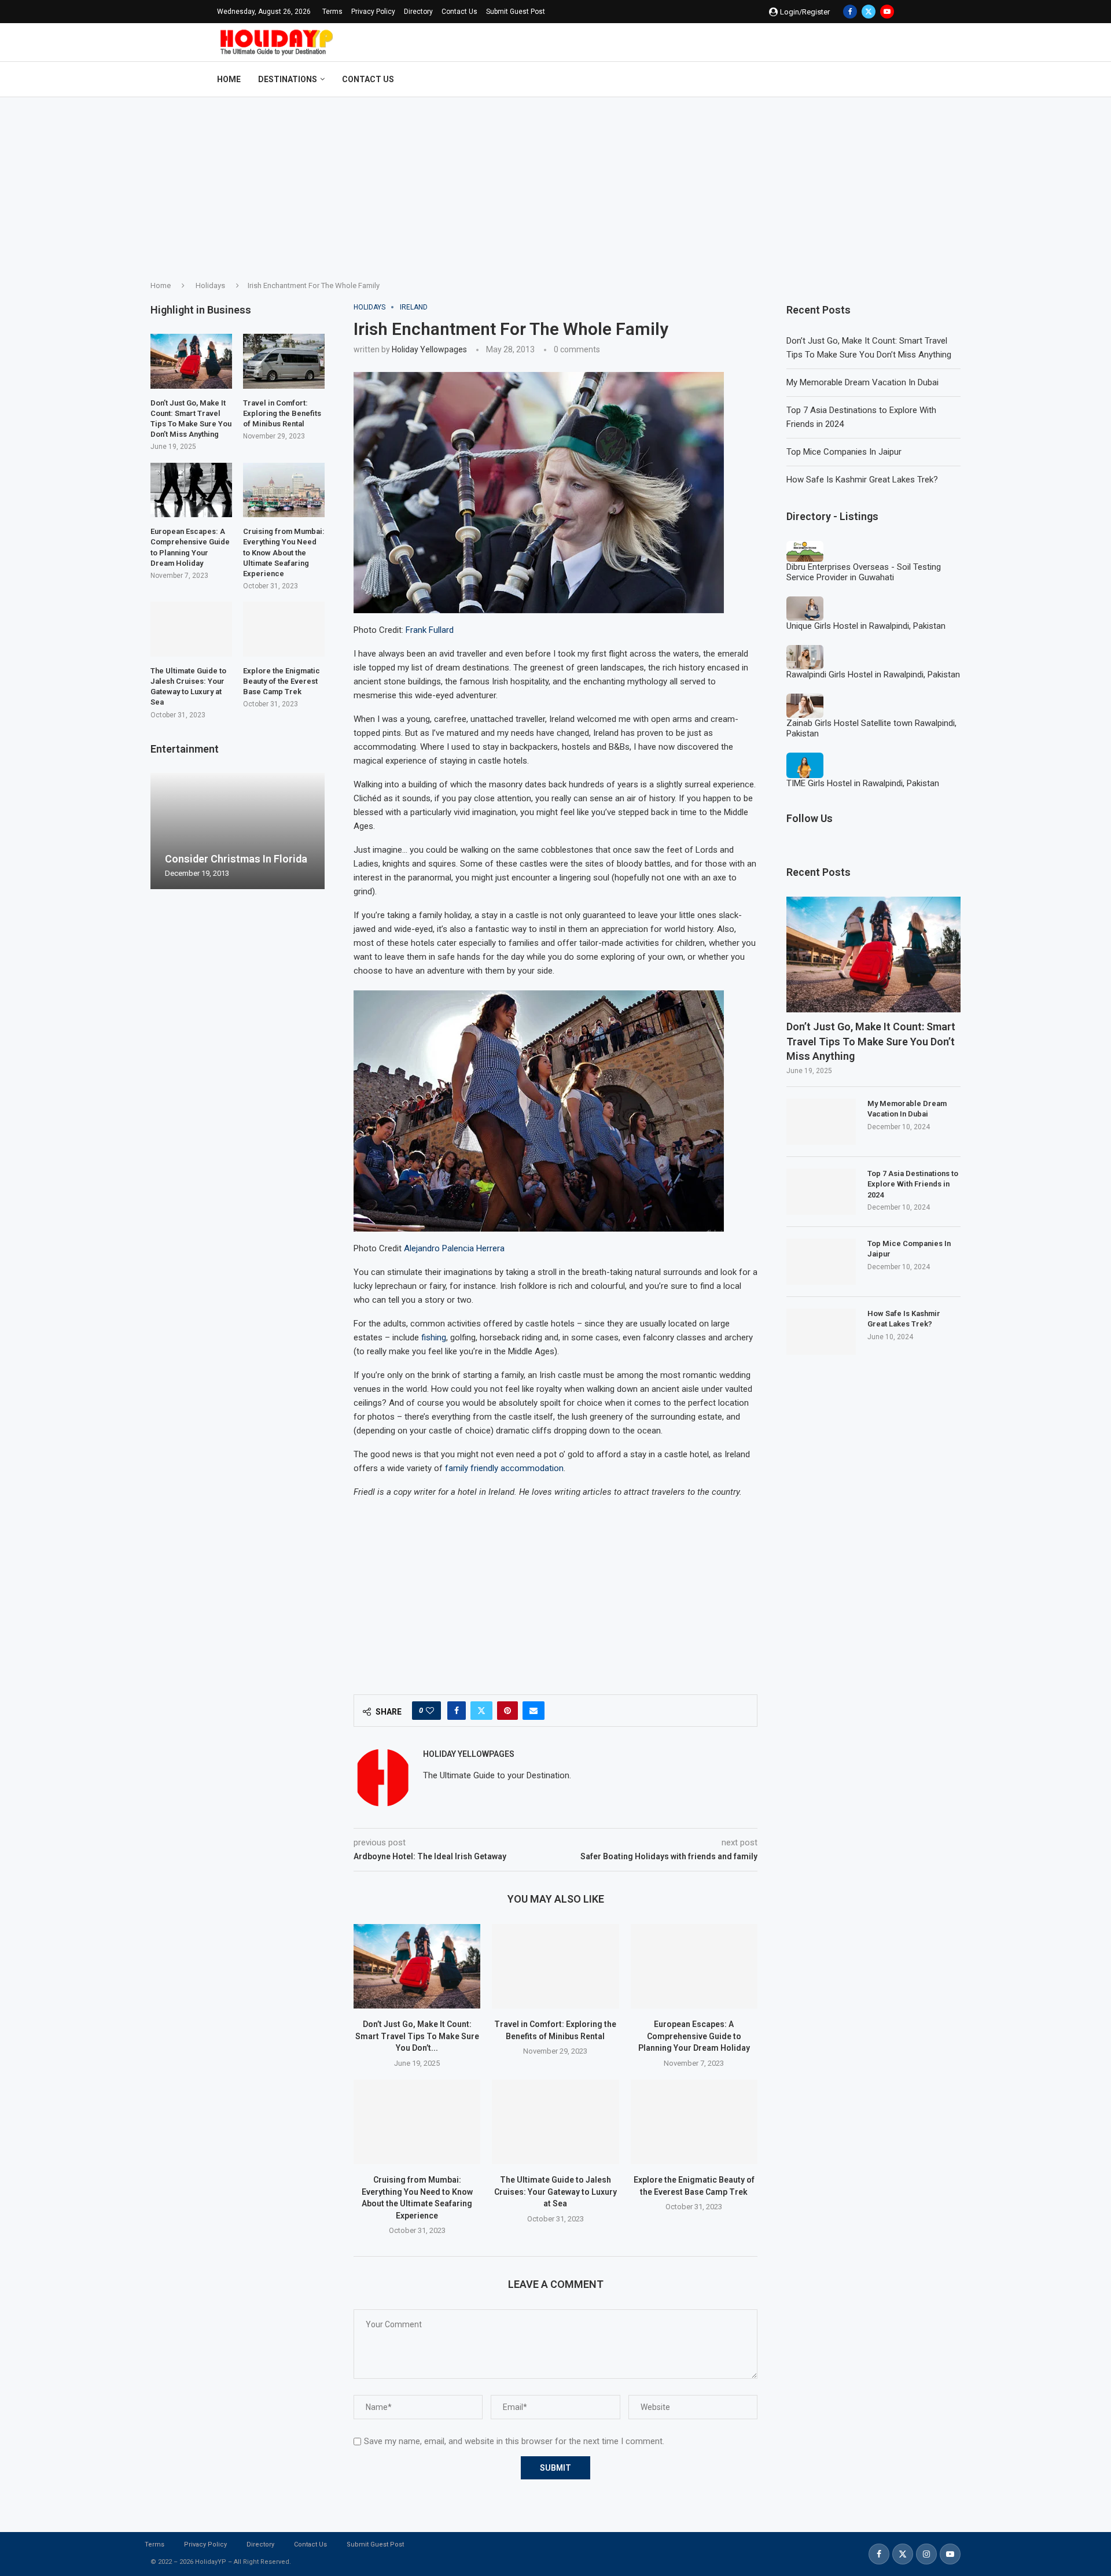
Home (229, 79)
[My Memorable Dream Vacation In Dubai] (821, 1122)
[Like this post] (430, 1711)
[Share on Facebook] (457, 1711)
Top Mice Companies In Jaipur (844, 452)
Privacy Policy (373, 12)
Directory (418, 12)
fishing (434, 1337)
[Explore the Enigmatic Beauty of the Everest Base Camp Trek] (694, 2122)
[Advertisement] (555, 184)
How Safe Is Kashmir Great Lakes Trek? (862, 480)
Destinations (288, 79)
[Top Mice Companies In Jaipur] (821, 1262)
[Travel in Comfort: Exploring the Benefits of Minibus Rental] (555, 1966)
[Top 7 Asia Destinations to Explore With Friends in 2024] (821, 1192)
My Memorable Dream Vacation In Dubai (862, 382)
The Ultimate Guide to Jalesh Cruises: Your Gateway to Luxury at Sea (555, 2192)
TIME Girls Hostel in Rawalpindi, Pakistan (863, 783)
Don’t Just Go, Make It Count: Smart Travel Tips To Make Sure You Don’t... (417, 2036)
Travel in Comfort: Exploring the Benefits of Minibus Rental (282, 413)
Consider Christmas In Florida (236, 859)
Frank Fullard (430, 630)
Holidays (210, 285)
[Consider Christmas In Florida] (238, 831)
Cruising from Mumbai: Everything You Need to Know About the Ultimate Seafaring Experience (284, 552)
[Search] (888, 79)
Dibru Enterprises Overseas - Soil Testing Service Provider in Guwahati (864, 572)
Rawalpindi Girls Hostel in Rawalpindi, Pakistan (873, 675)
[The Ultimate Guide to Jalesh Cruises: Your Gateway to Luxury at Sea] (555, 2122)
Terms (332, 12)
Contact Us (459, 12)
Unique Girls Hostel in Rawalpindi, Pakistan (866, 626)
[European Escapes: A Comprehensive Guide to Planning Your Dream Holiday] (694, 1966)
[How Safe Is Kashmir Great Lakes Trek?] (821, 1332)
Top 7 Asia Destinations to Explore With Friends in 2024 (913, 1184)
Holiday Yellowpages (429, 349)
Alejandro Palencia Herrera (454, 1248)
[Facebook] (850, 12)
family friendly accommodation (504, 1468)
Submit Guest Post (516, 12)
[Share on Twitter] (481, 1711)
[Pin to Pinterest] (507, 1711)
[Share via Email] (534, 1711)
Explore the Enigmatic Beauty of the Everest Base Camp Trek (282, 681)
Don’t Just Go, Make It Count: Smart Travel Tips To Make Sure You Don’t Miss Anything (871, 1041)
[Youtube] (887, 12)
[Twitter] (869, 12)
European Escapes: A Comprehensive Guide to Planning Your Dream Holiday (694, 2036)
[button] (161, 831)
